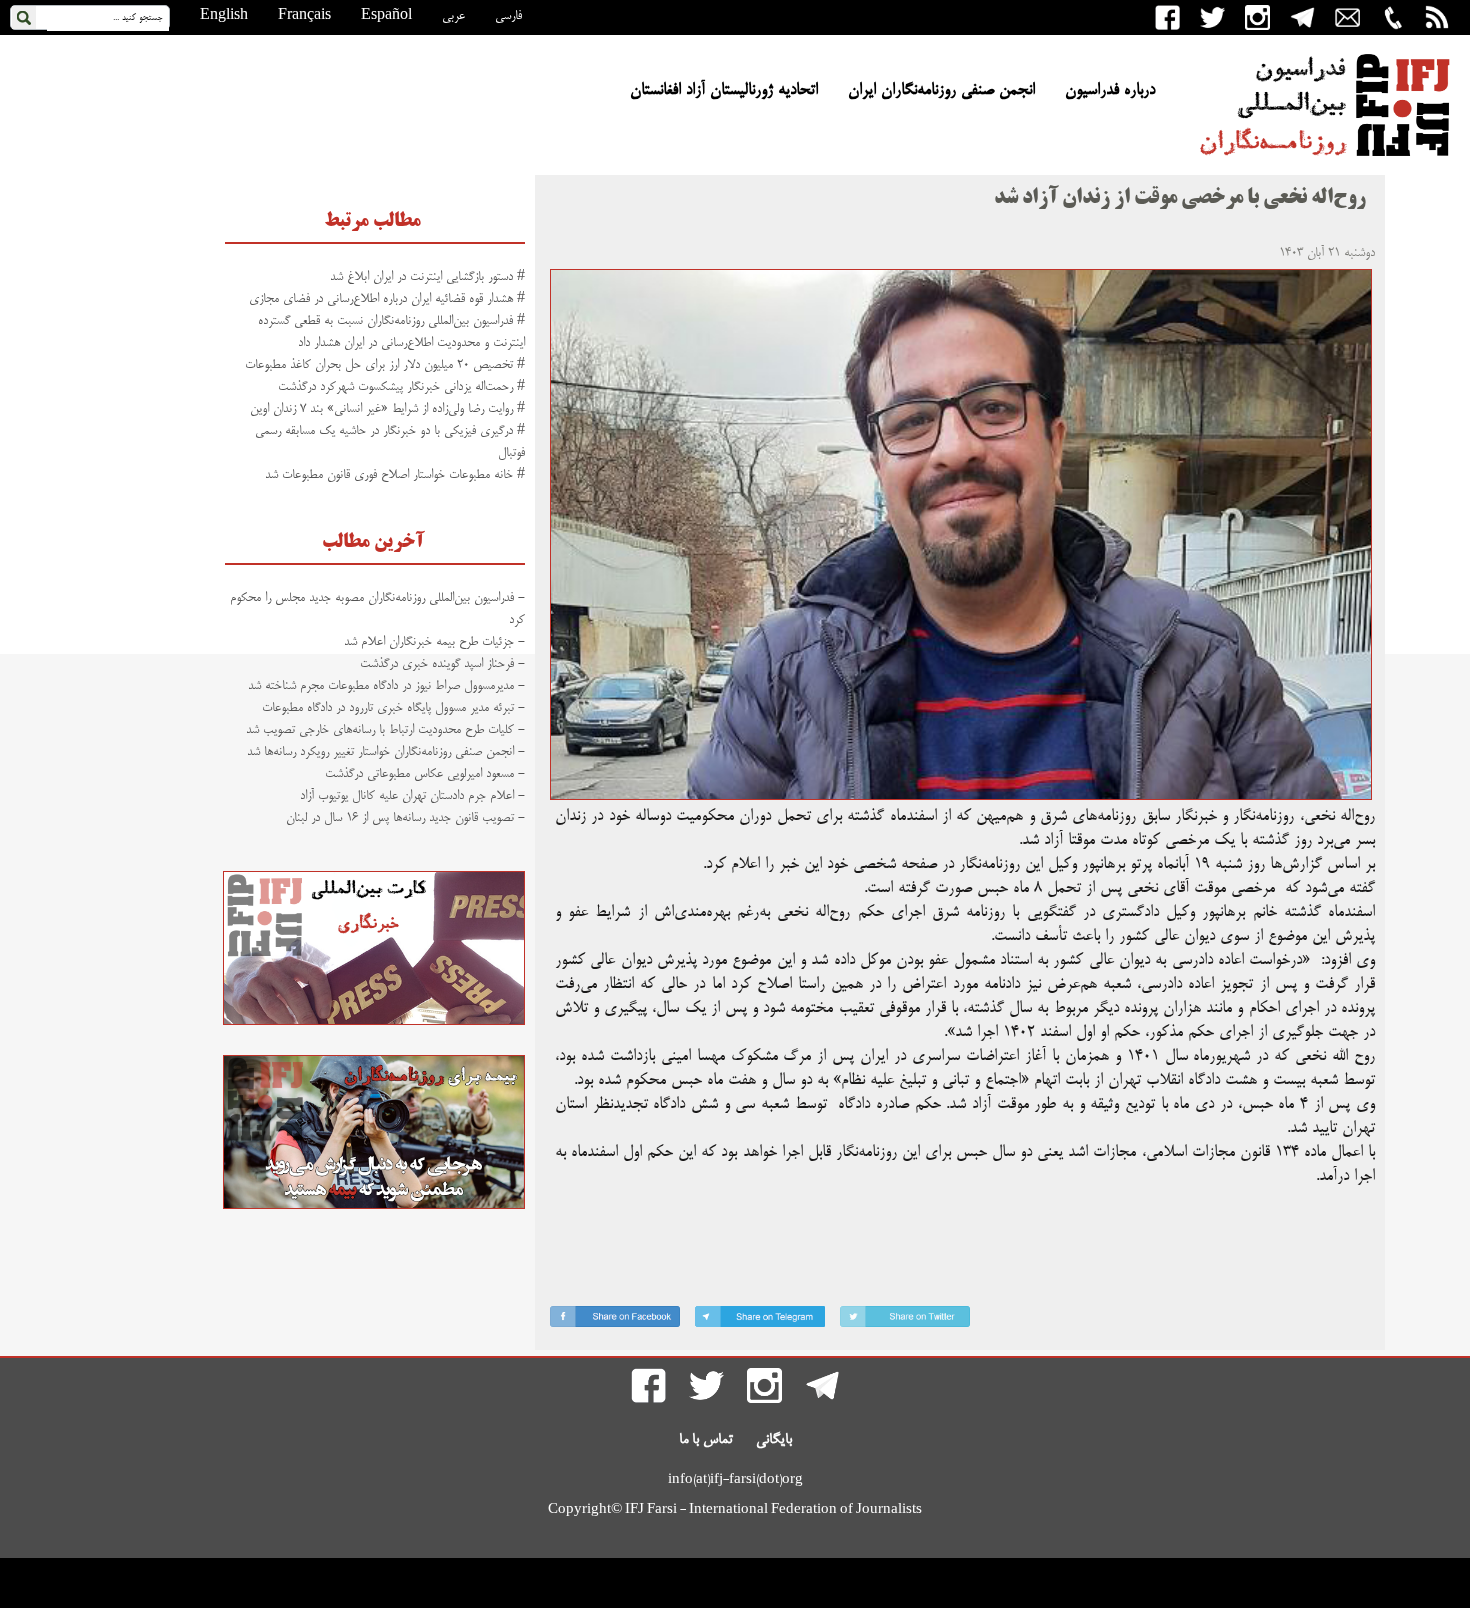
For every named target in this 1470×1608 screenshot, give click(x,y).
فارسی (508, 16)
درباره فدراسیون (1110, 91)
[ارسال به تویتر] (905, 1320)
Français (304, 16)
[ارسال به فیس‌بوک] (615, 1320)
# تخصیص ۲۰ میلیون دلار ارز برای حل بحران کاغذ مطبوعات (385, 365)
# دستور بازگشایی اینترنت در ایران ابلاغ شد (427, 277)
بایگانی (774, 1440)
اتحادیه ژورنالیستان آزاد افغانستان (724, 91)
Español (386, 16)
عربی (453, 16)
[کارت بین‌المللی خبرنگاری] (374, 1022)
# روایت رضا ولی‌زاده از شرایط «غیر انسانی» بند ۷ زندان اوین (387, 409)
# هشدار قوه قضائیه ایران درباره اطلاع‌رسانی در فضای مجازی (387, 299)
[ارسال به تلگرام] (760, 1320)
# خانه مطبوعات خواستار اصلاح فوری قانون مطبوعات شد (395, 475)
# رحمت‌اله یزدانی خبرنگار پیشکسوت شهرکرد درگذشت (401, 387)
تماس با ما (706, 1440)
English (224, 16)
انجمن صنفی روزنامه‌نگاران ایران (941, 91)
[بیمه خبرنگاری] (374, 1206)
